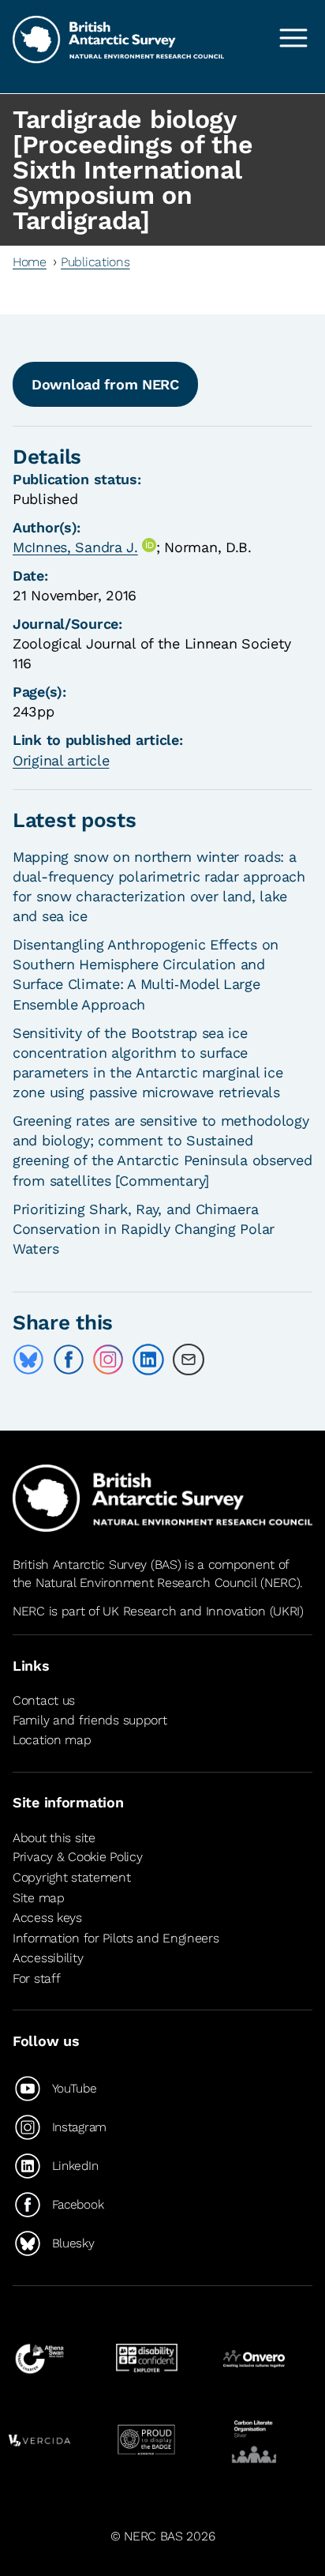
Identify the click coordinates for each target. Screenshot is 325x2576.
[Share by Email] (189, 1359)
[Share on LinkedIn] (148, 1359)
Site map (39, 1898)
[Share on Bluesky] (28, 1359)
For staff (36, 1978)
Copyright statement (72, 1877)
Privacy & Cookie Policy (77, 1857)
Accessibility (48, 1958)
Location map (52, 1741)
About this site (54, 1838)
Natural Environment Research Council (146, 1583)
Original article (61, 760)
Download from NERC (105, 384)
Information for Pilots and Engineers (116, 1938)
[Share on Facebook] (69, 1359)
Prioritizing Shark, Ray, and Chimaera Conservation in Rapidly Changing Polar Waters (144, 1229)
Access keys (47, 1918)
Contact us (44, 1701)
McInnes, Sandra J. (75, 547)
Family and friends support (90, 1720)
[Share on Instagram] (108, 1359)
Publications (95, 262)
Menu (293, 38)
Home (30, 262)
